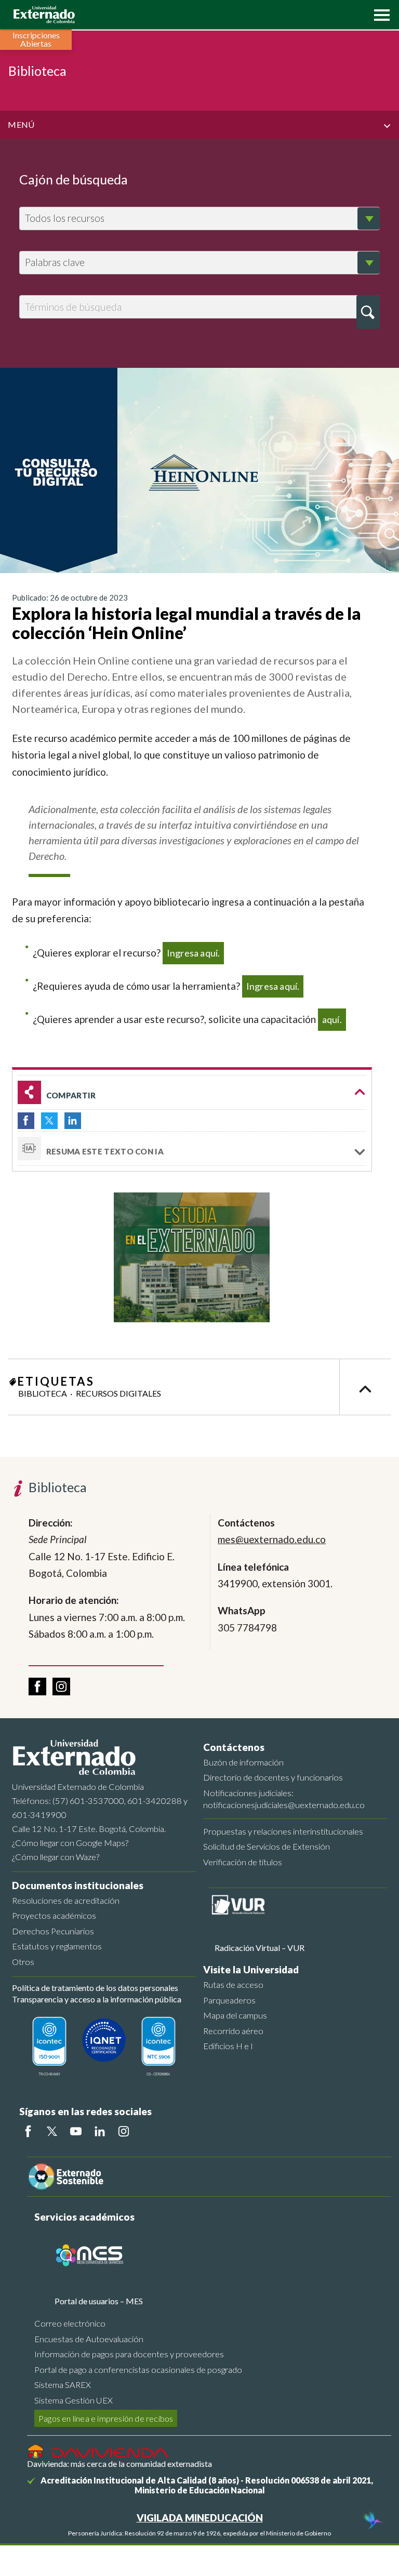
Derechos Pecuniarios (53, 1931)
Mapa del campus (235, 2015)
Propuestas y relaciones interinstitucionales (283, 1831)
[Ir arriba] (365, 1387)
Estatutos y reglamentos (57, 1946)
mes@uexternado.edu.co (272, 1539)
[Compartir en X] (49, 1121)
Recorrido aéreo (233, 2031)
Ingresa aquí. (194, 953)
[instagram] (61, 1687)
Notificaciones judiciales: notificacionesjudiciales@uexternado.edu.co (284, 1799)
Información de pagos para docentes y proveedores (129, 2354)
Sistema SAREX (63, 2385)
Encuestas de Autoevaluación (89, 2339)
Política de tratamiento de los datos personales (95, 1988)
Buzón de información (243, 1762)
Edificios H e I (228, 2046)
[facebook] (37, 1687)
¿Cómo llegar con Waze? (56, 1857)
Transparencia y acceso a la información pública (97, 1999)
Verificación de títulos (243, 1862)
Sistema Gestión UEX (74, 2400)
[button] (379, 14)
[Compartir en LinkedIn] (73, 1121)
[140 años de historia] (372, 2521)
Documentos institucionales (78, 1885)
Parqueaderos (229, 2000)
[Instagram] (124, 2131)
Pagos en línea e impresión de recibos (106, 2418)
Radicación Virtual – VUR (260, 1948)
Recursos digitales (118, 1393)
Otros (23, 1962)
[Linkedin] (100, 2131)
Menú (21, 124)
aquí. (332, 1019)
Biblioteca (43, 1393)
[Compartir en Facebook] (26, 1121)
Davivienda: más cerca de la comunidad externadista (119, 2464)
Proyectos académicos (54, 1915)
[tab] (192, 1149)
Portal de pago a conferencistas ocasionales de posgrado (138, 2369)
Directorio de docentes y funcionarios (273, 1777)
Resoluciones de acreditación (66, 1900)
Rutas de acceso (233, 1984)
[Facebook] (28, 2131)
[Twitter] (52, 2131)
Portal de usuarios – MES (99, 2301)
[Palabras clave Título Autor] (199, 263)
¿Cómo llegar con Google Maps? (70, 1843)
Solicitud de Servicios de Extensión (267, 1846)
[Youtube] (76, 2131)
